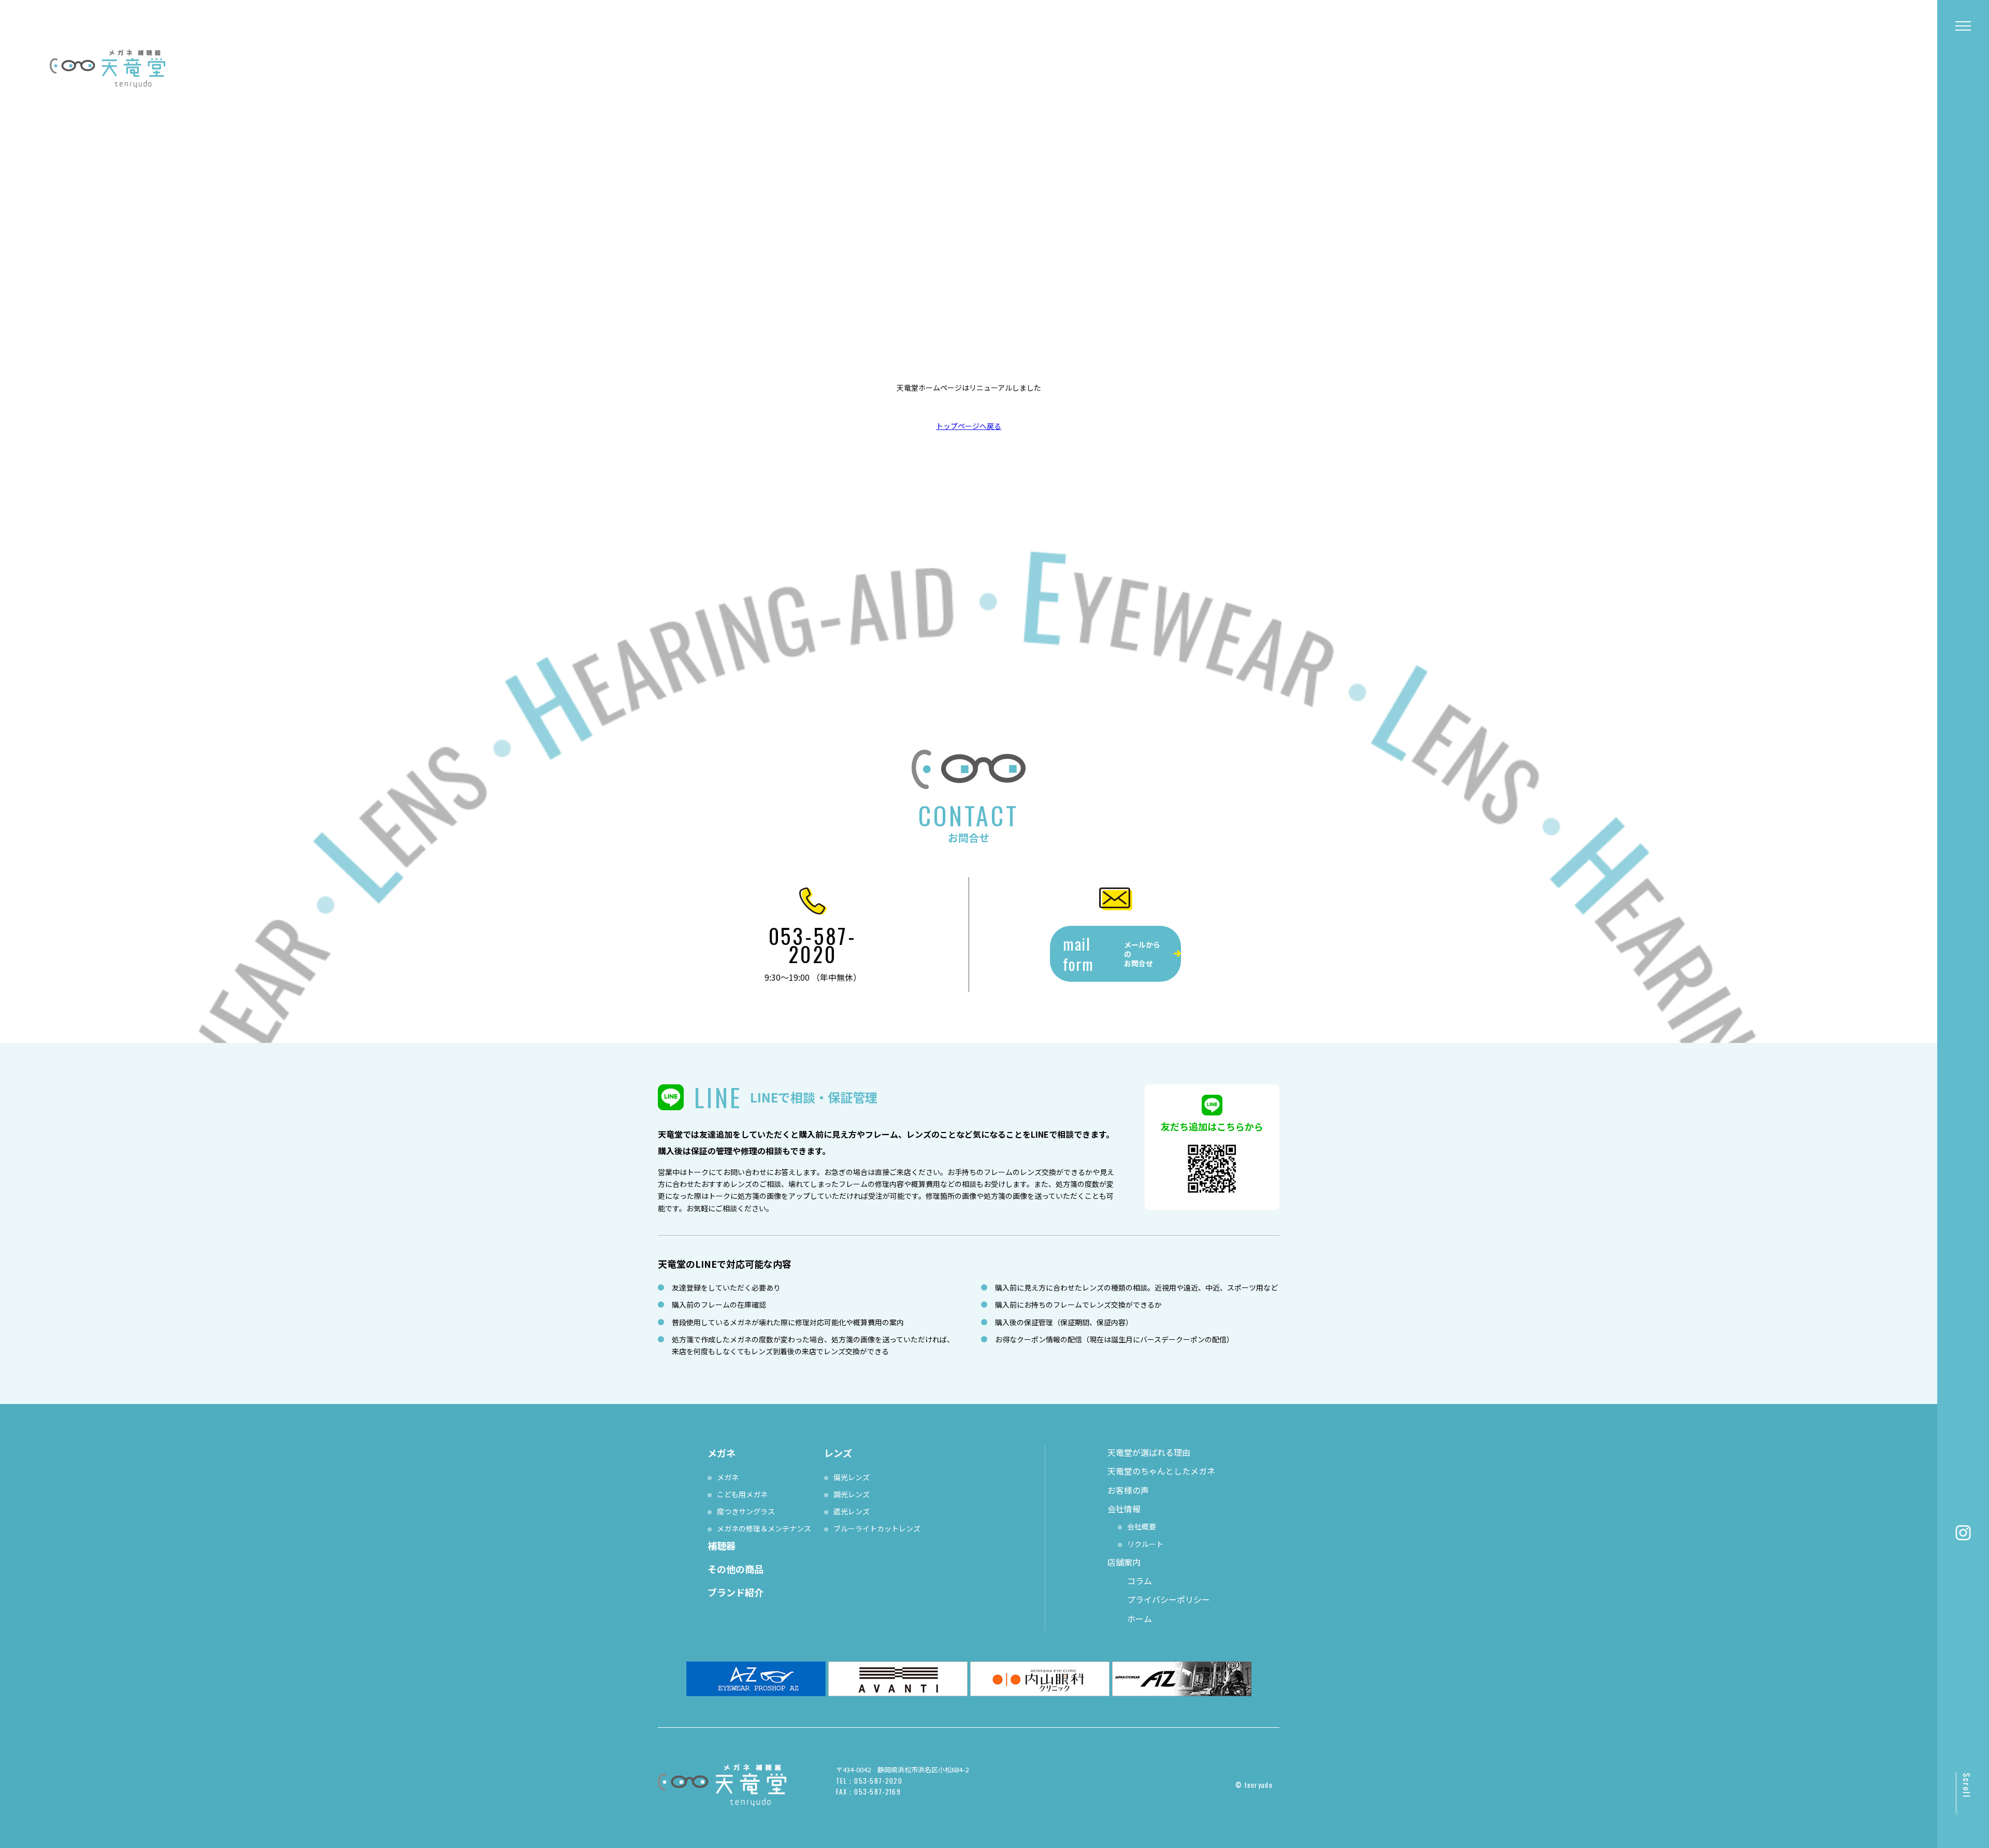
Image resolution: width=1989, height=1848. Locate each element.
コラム (1140, 1581)
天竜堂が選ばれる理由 (1149, 1452)
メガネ (728, 1477)
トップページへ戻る (969, 426)
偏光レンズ (852, 1477)
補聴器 (722, 1545)
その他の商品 (736, 1569)
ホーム (1140, 1618)
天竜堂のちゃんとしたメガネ (1161, 1471)
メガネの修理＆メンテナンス (764, 1528)
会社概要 (1142, 1526)
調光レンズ (852, 1494)
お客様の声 (1128, 1490)
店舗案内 (1124, 1562)
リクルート (1145, 1544)
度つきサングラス (746, 1511)
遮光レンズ (852, 1511)
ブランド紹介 (736, 1592)
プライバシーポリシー (1169, 1599)
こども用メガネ (742, 1494)
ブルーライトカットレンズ (877, 1528)
